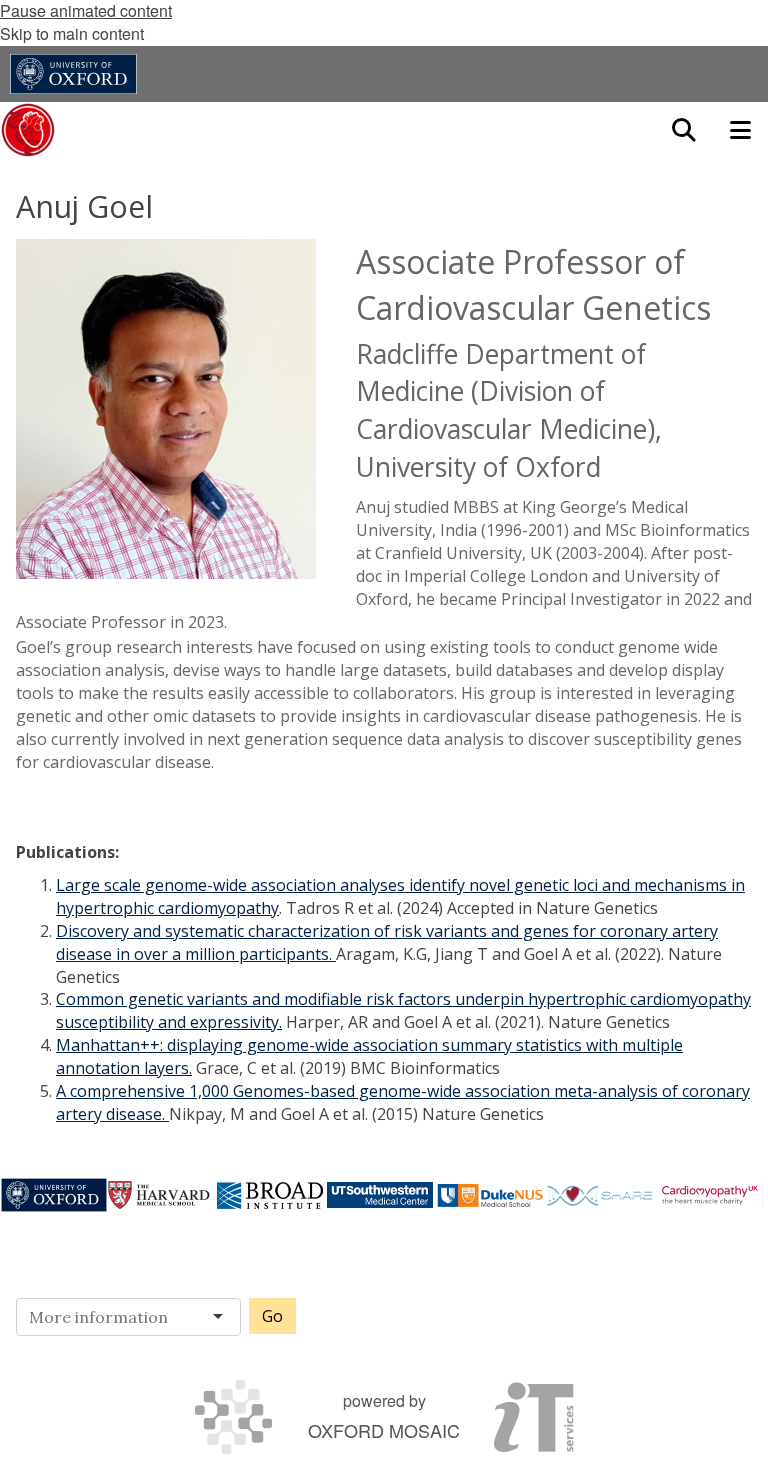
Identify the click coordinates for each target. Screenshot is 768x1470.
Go (272, 1316)
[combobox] (134, 1317)
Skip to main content (72, 33)
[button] (684, 130)
